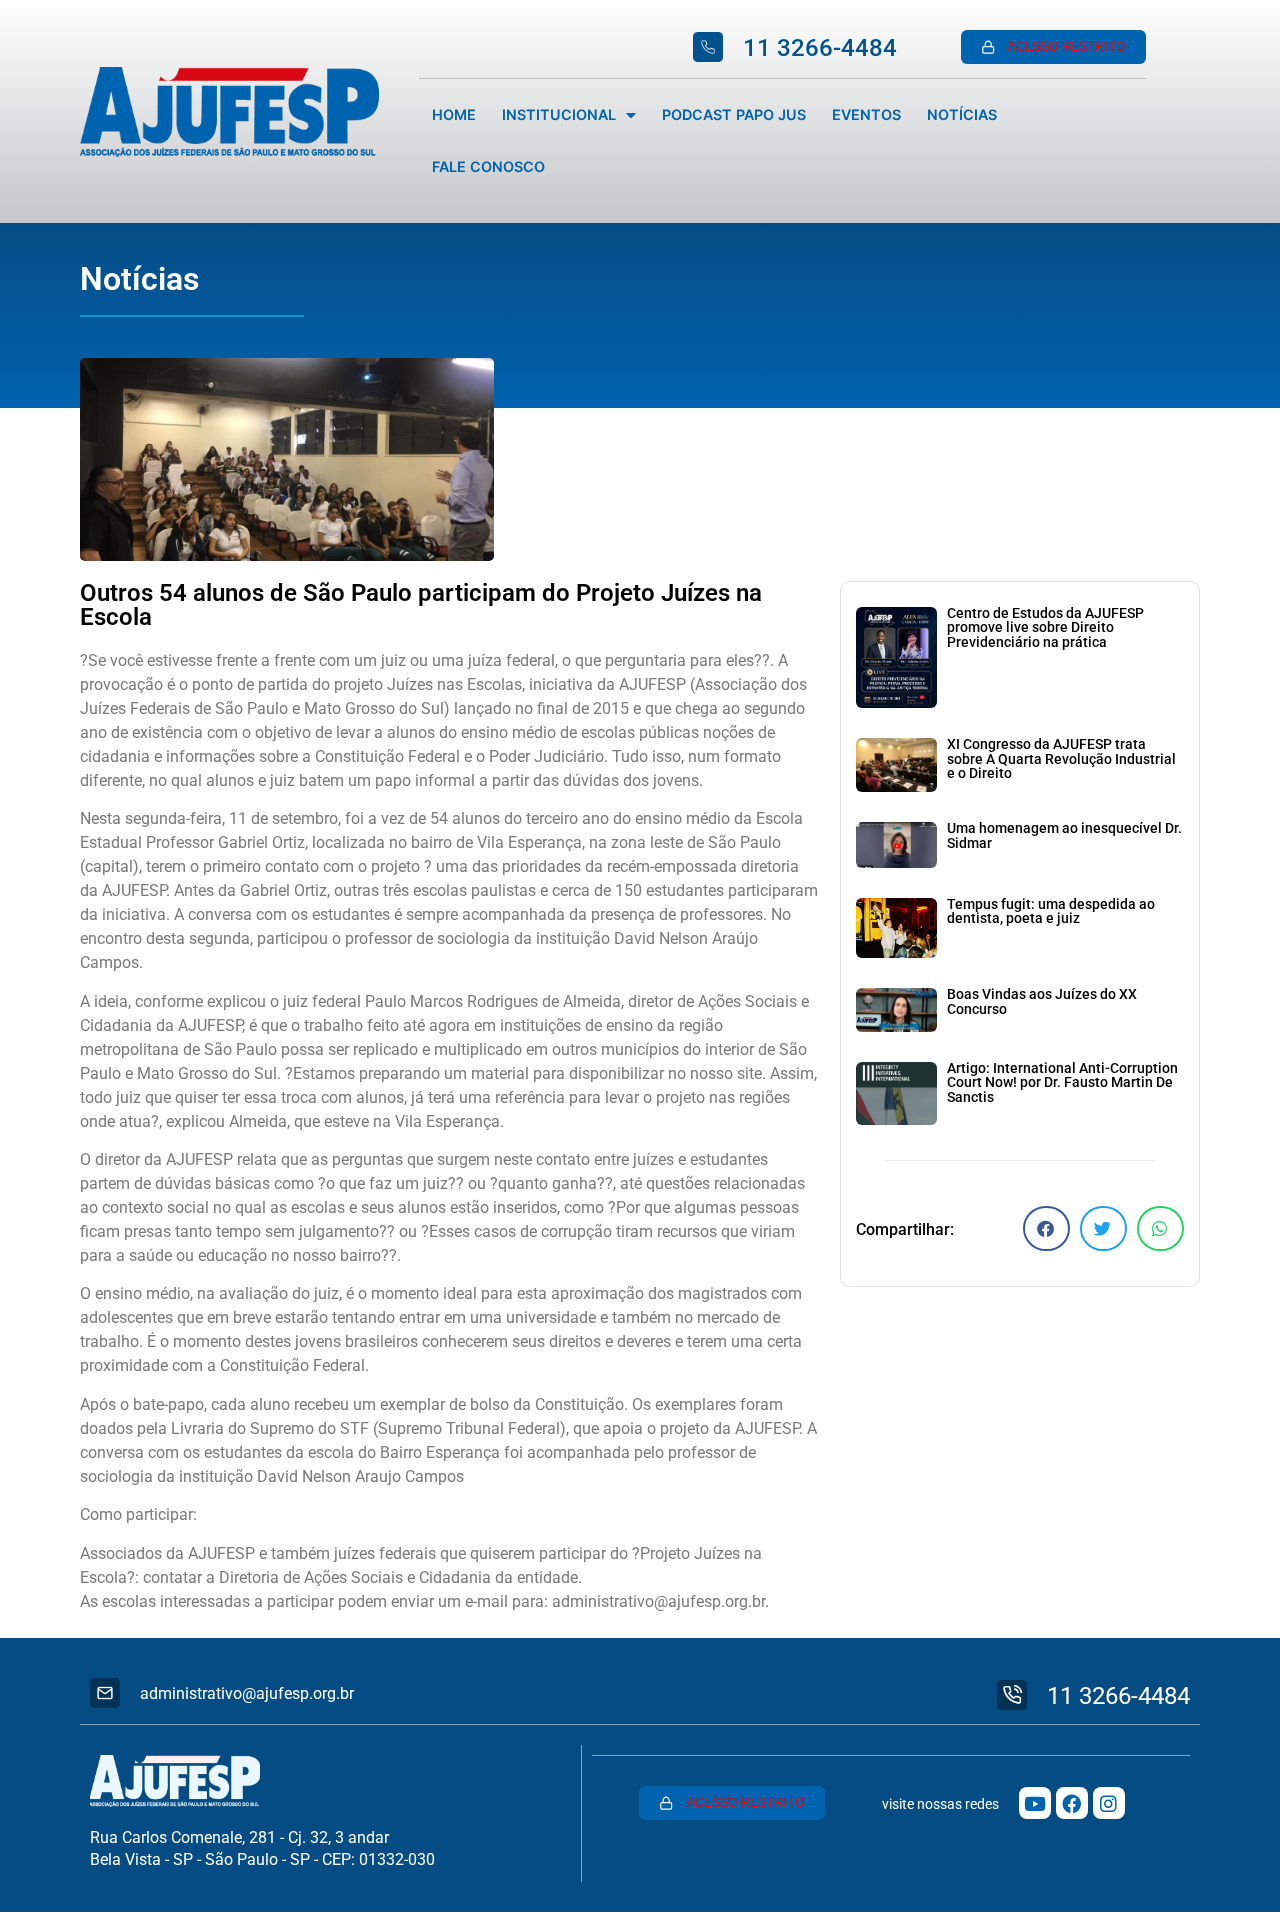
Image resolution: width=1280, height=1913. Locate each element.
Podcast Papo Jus (734, 114)
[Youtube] (1035, 1803)
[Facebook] (1072, 1803)
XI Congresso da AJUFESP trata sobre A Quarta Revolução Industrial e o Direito (1061, 759)
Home (454, 114)
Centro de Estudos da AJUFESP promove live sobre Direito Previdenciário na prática (1045, 628)
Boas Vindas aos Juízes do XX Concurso (1042, 1001)
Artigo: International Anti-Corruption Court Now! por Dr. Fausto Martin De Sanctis (1062, 1083)
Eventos (866, 114)
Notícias (962, 114)
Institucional (559, 114)
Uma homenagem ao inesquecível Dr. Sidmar (1064, 835)
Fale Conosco (488, 166)
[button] (1046, 1228)
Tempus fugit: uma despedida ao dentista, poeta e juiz (1051, 911)
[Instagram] (1109, 1803)
